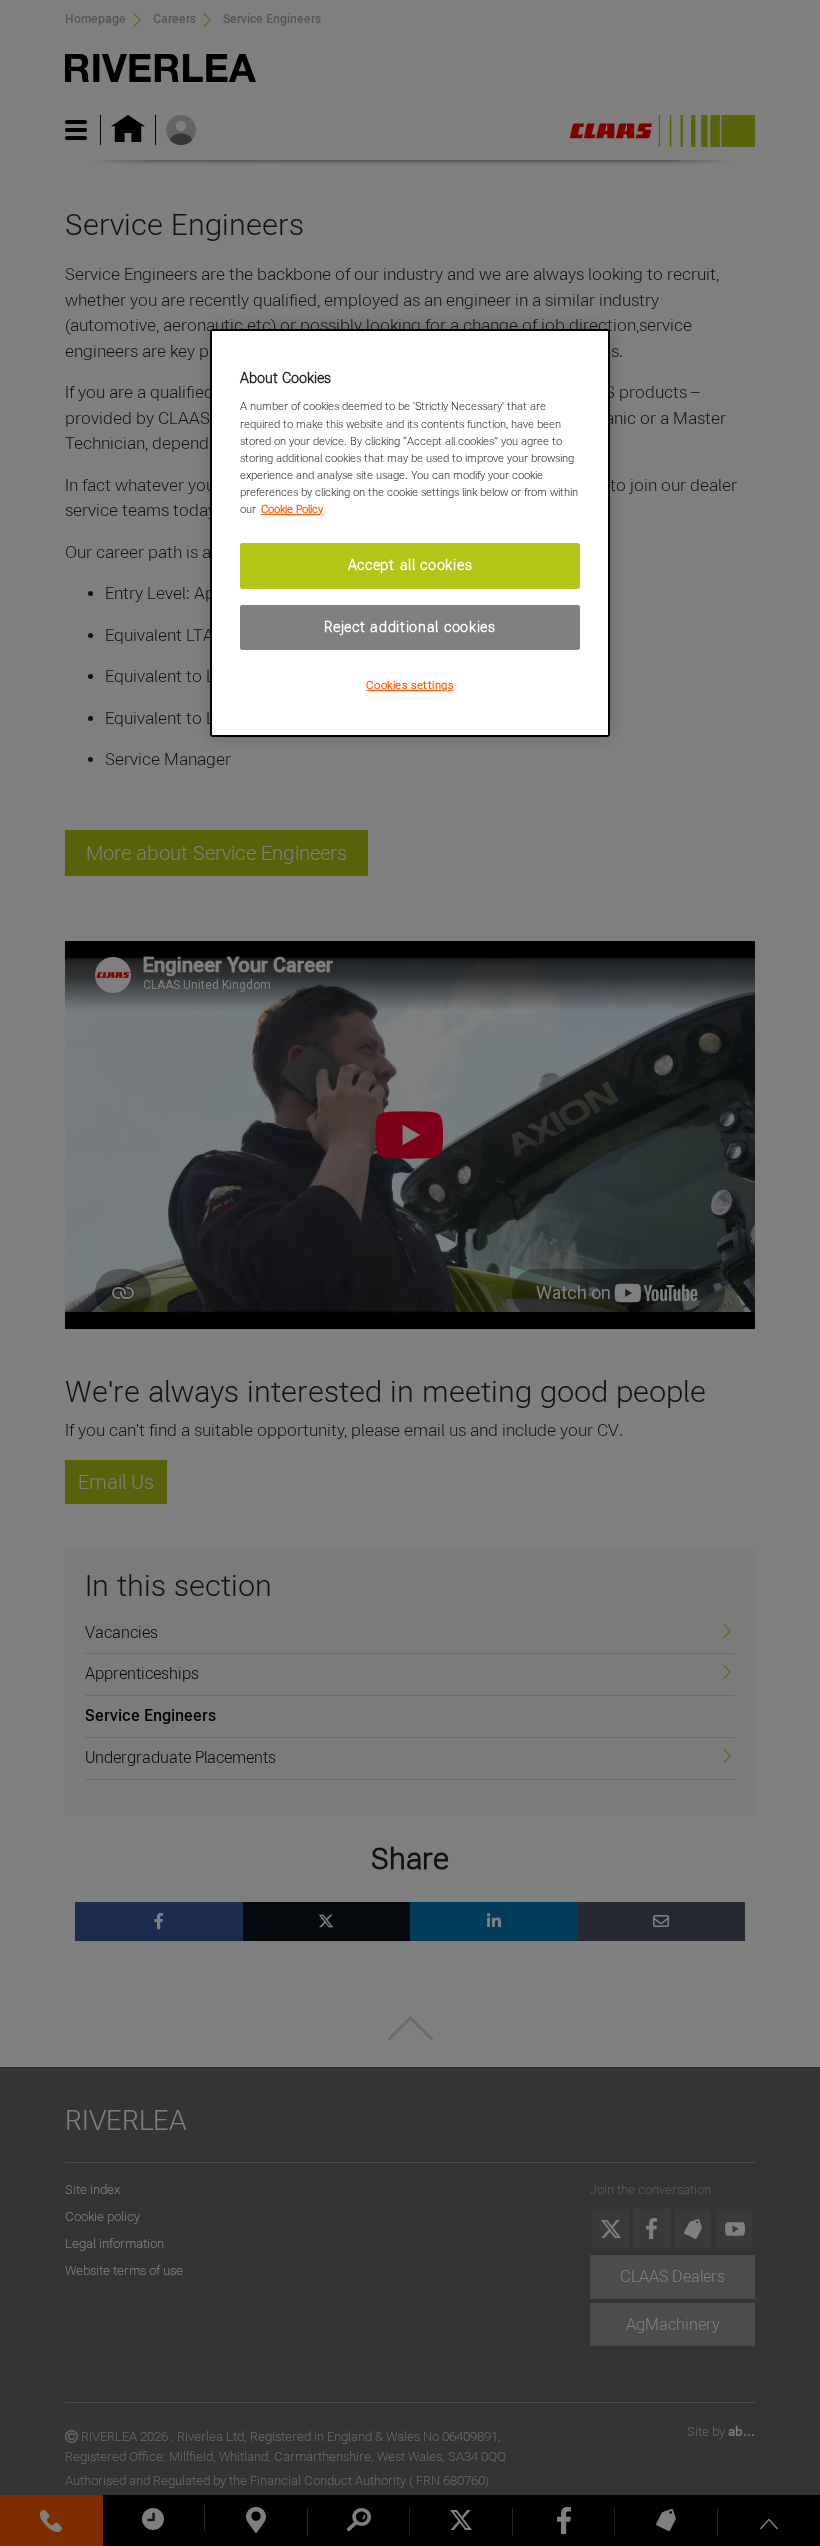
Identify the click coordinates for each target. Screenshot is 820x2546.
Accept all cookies (410, 565)
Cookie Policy (292, 509)
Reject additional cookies (410, 626)
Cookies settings (409, 685)
